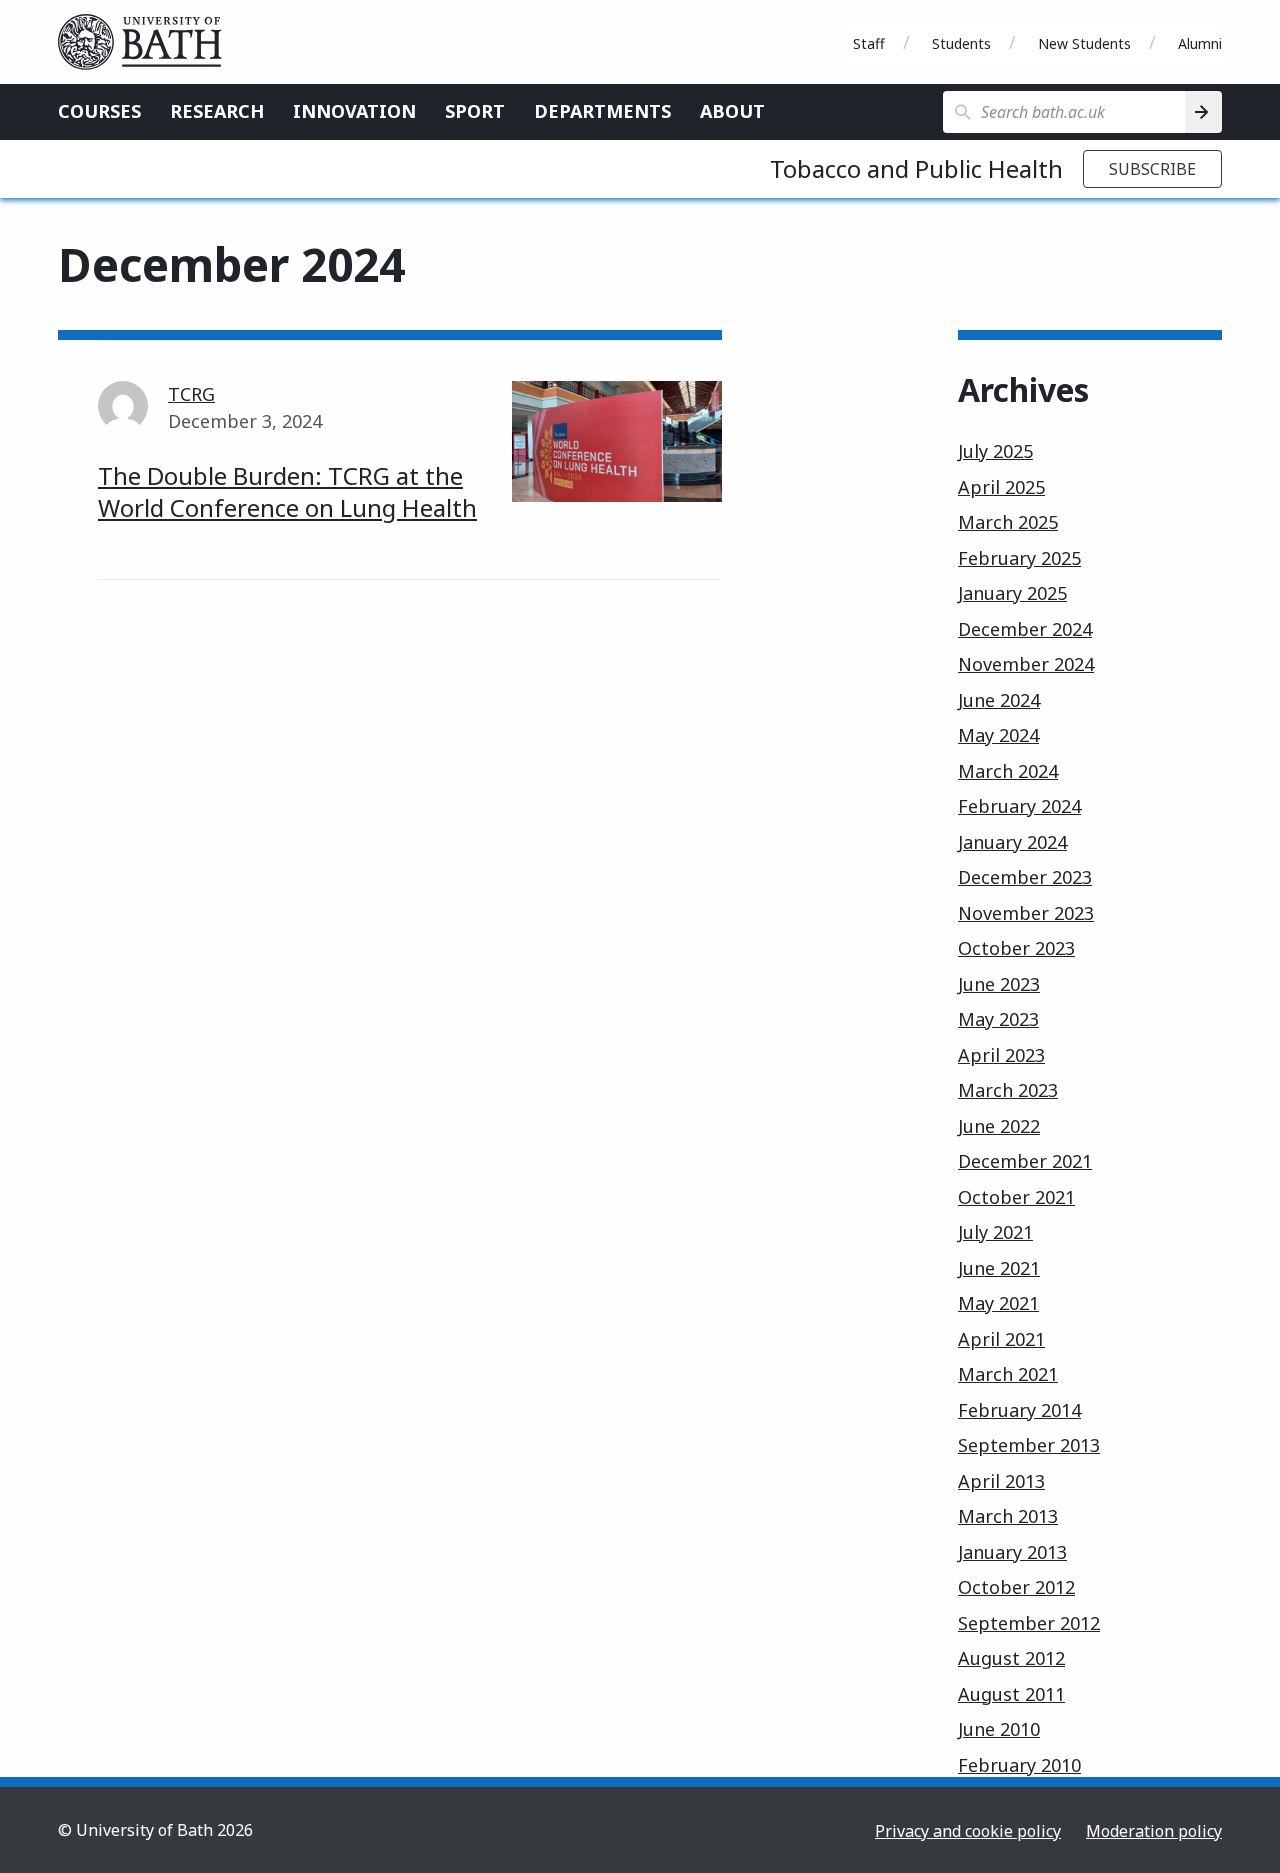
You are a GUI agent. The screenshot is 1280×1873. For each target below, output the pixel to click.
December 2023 (1025, 877)
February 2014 (1019, 1410)
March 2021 (1008, 1374)
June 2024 (999, 700)
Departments (602, 111)
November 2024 (1026, 664)
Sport (475, 111)
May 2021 (998, 1303)
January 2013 (1012, 1552)
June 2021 (999, 1268)
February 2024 (1019, 806)
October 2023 (1016, 948)
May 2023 (998, 1019)
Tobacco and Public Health (916, 168)
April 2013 (1001, 1481)
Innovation (354, 111)
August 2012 (1011, 1658)
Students (961, 43)
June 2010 (999, 1729)
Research (217, 111)
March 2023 (1008, 1090)
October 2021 (1016, 1197)
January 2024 (1012, 842)
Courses (99, 111)
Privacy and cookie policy (968, 1831)
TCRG (191, 394)
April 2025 (1001, 487)
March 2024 (1008, 771)
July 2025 (995, 451)
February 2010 (1019, 1765)
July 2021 (995, 1232)
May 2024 (998, 735)
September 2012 (1029, 1623)
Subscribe (1152, 169)
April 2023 (1001, 1055)
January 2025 (1012, 593)
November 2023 (1026, 913)
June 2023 (999, 984)
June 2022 (999, 1126)
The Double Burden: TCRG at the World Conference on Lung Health (287, 491)
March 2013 (1008, 1516)
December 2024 (1025, 629)
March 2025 (1008, 522)
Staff (869, 43)
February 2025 (1019, 558)
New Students (1084, 43)
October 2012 (1016, 1587)
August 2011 (1011, 1694)
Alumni (1200, 43)
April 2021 (1001, 1339)
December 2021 (1025, 1161)
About (732, 111)
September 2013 (1029, 1445)
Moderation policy (1154, 1831)
